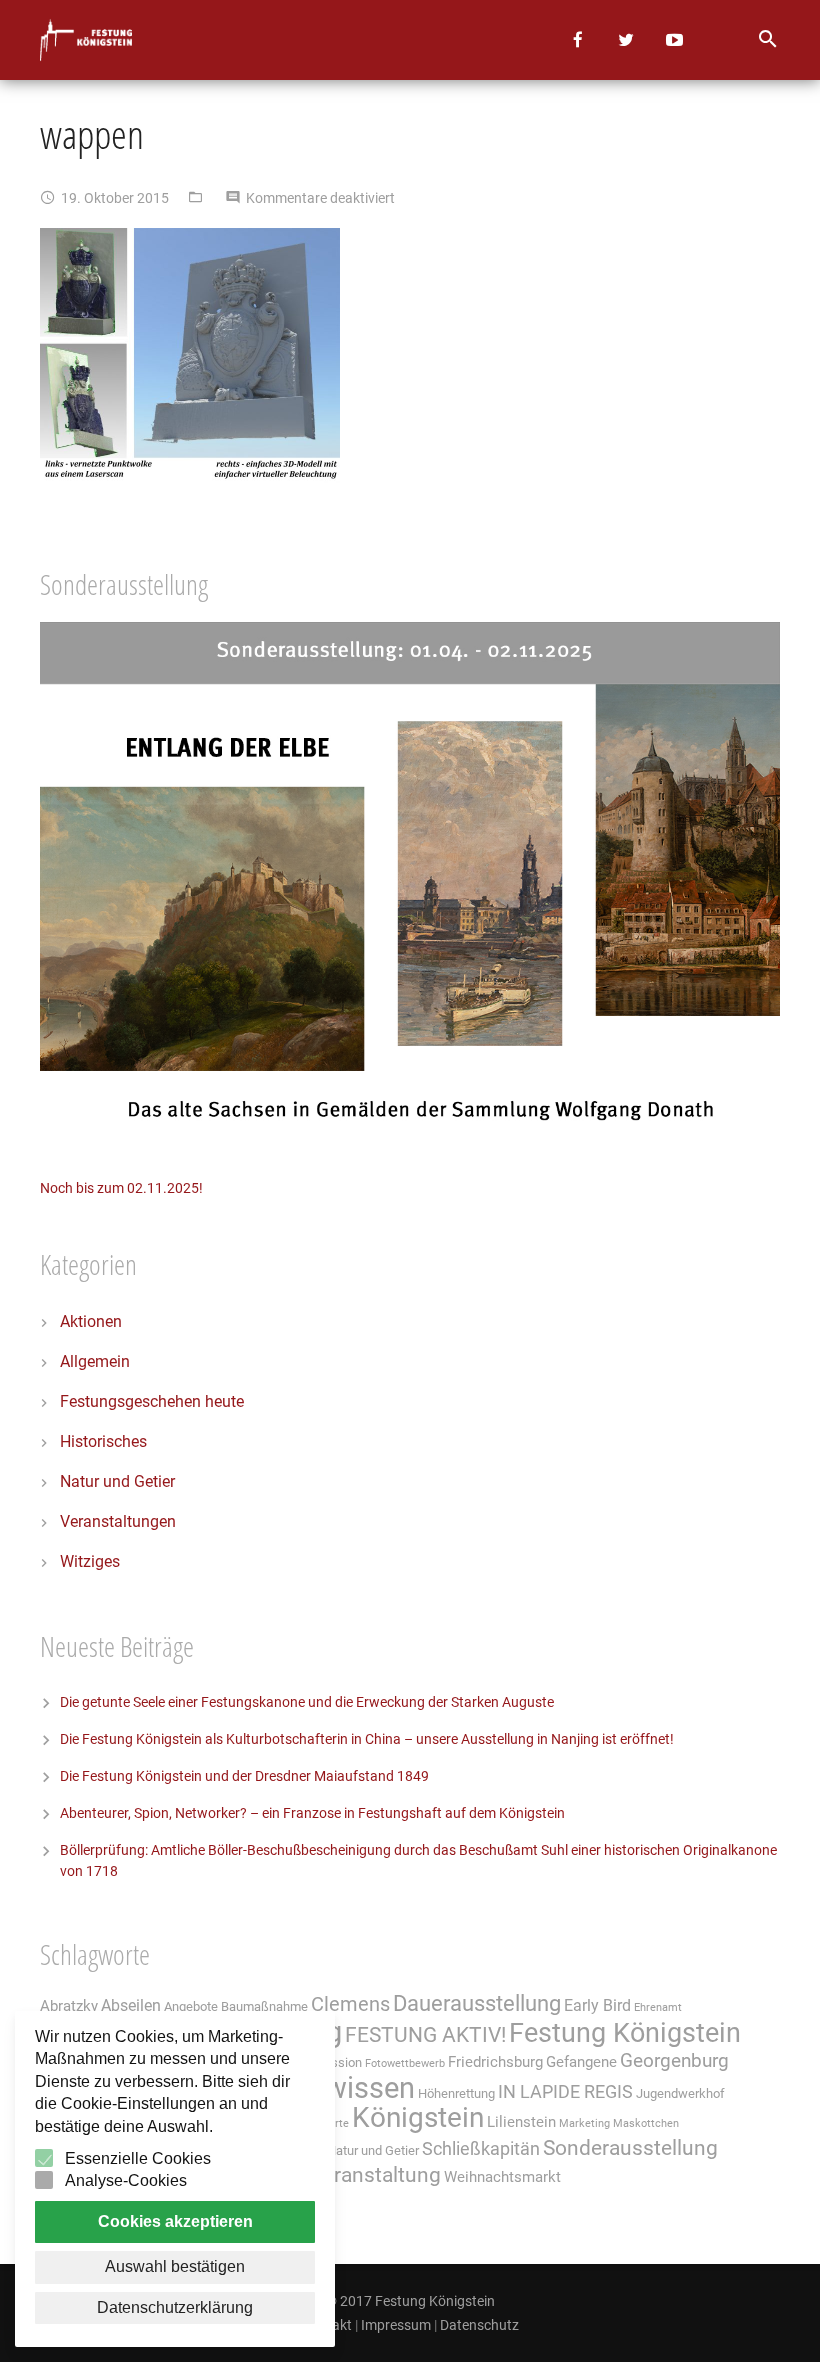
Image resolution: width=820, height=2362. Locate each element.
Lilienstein (521, 2122)
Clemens (350, 2004)
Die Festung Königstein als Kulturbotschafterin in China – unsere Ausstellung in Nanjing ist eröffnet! (367, 1739)
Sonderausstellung (630, 2148)
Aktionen (91, 1321)
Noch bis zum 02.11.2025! (121, 1188)
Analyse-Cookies (126, 2180)
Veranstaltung (375, 2174)
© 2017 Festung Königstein (410, 2301)
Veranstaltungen (118, 1521)
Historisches (103, 1441)
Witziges (90, 1561)
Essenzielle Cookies (138, 2158)
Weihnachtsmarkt (502, 2177)
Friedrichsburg (495, 2062)
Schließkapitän (481, 2149)
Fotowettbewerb (405, 2063)
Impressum (396, 2325)
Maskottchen (646, 2123)
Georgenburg (674, 2061)
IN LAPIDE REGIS (565, 2092)
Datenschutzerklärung (175, 2307)
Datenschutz (479, 2325)
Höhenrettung (456, 2093)
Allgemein (95, 1361)
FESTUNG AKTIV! (425, 2034)
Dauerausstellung (477, 2003)
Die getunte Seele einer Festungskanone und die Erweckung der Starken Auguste (307, 1702)
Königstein (418, 2117)
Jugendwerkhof (680, 2093)
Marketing (584, 2123)
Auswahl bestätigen (175, 2266)
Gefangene (581, 2062)
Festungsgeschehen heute (152, 1401)
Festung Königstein (625, 2033)
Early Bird (597, 2005)
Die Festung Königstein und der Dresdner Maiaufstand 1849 (244, 1776)
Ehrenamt (658, 2007)
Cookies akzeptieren (175, 2221)
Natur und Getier (117, 1481)
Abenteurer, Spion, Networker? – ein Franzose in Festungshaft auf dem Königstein (312, 1813)
